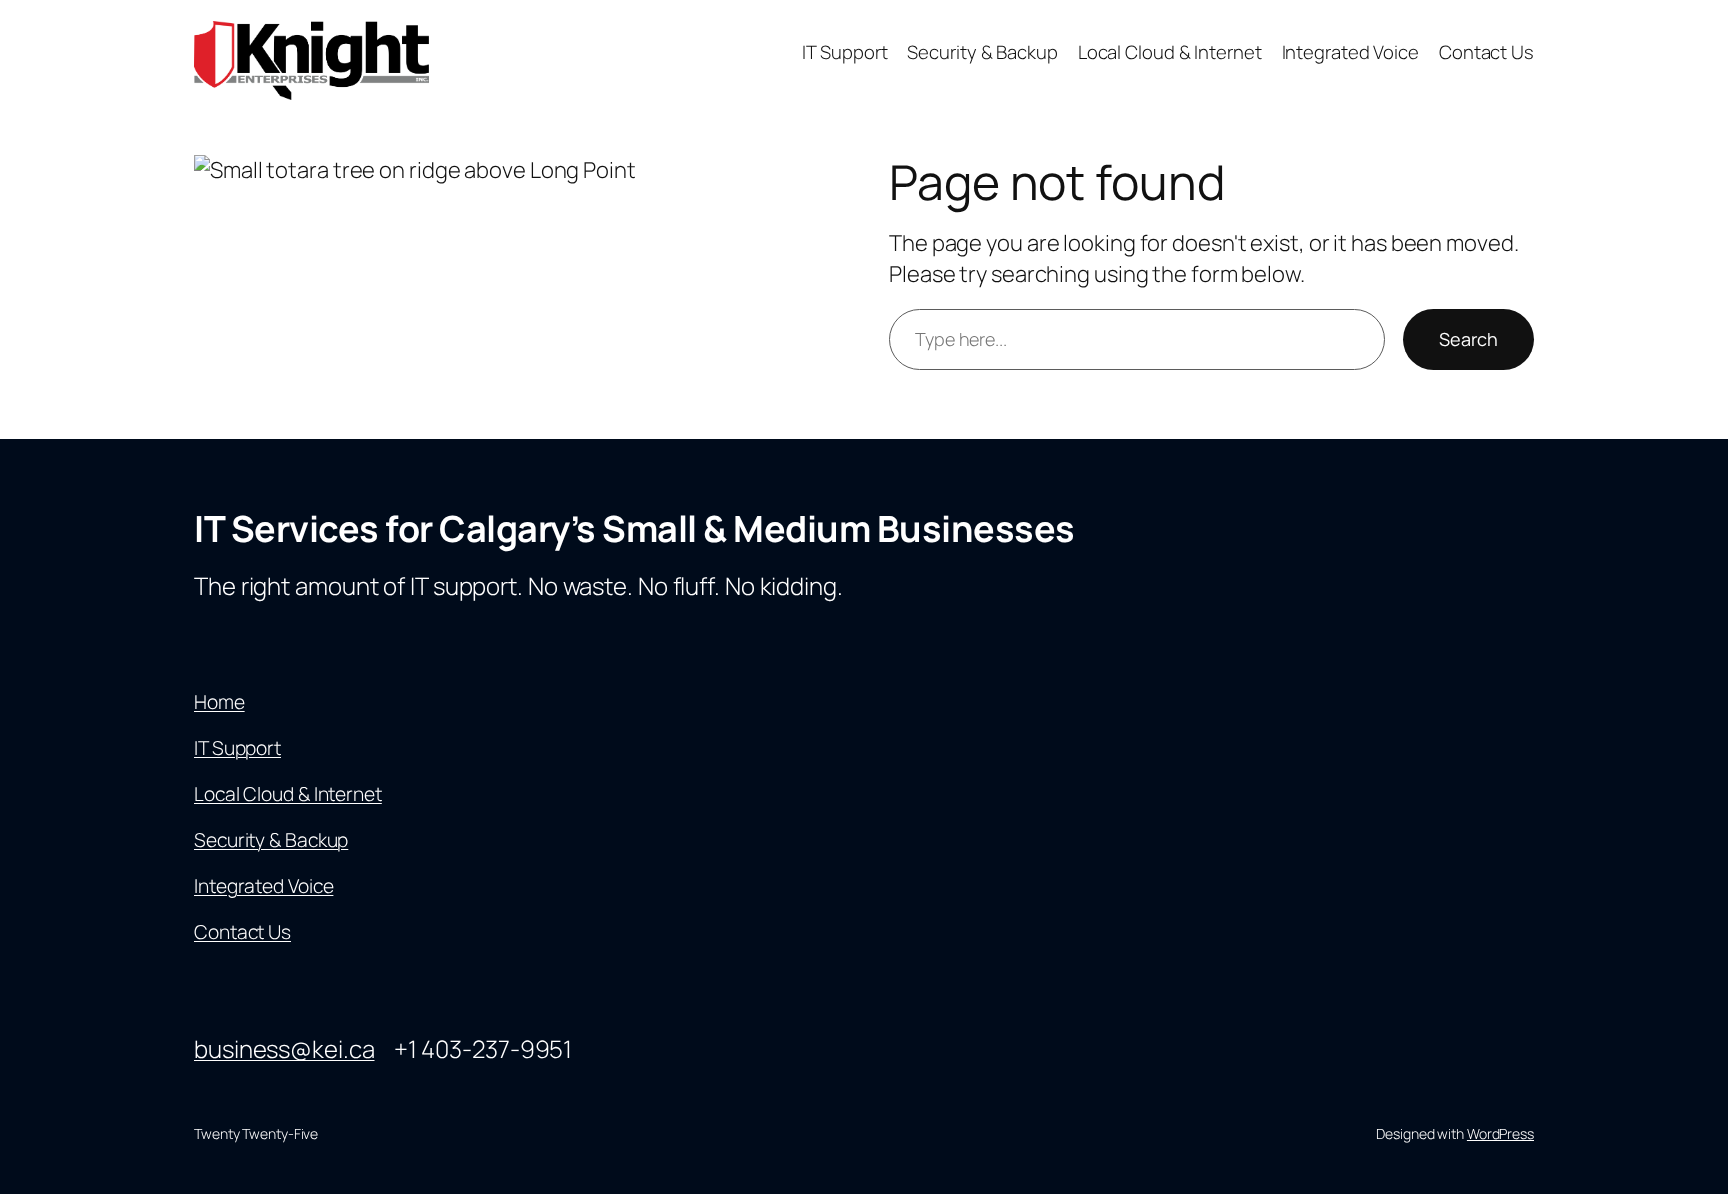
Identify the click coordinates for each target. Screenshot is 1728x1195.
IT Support (237, 748)
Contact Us (242, 932)
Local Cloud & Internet (288, 794)
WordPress (1500, 1133)
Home (219, 702)
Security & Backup (271, 840)
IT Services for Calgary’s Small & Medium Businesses (634, 528)
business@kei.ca (284, 1048)
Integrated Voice (263, 886)
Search (1468, 339)
